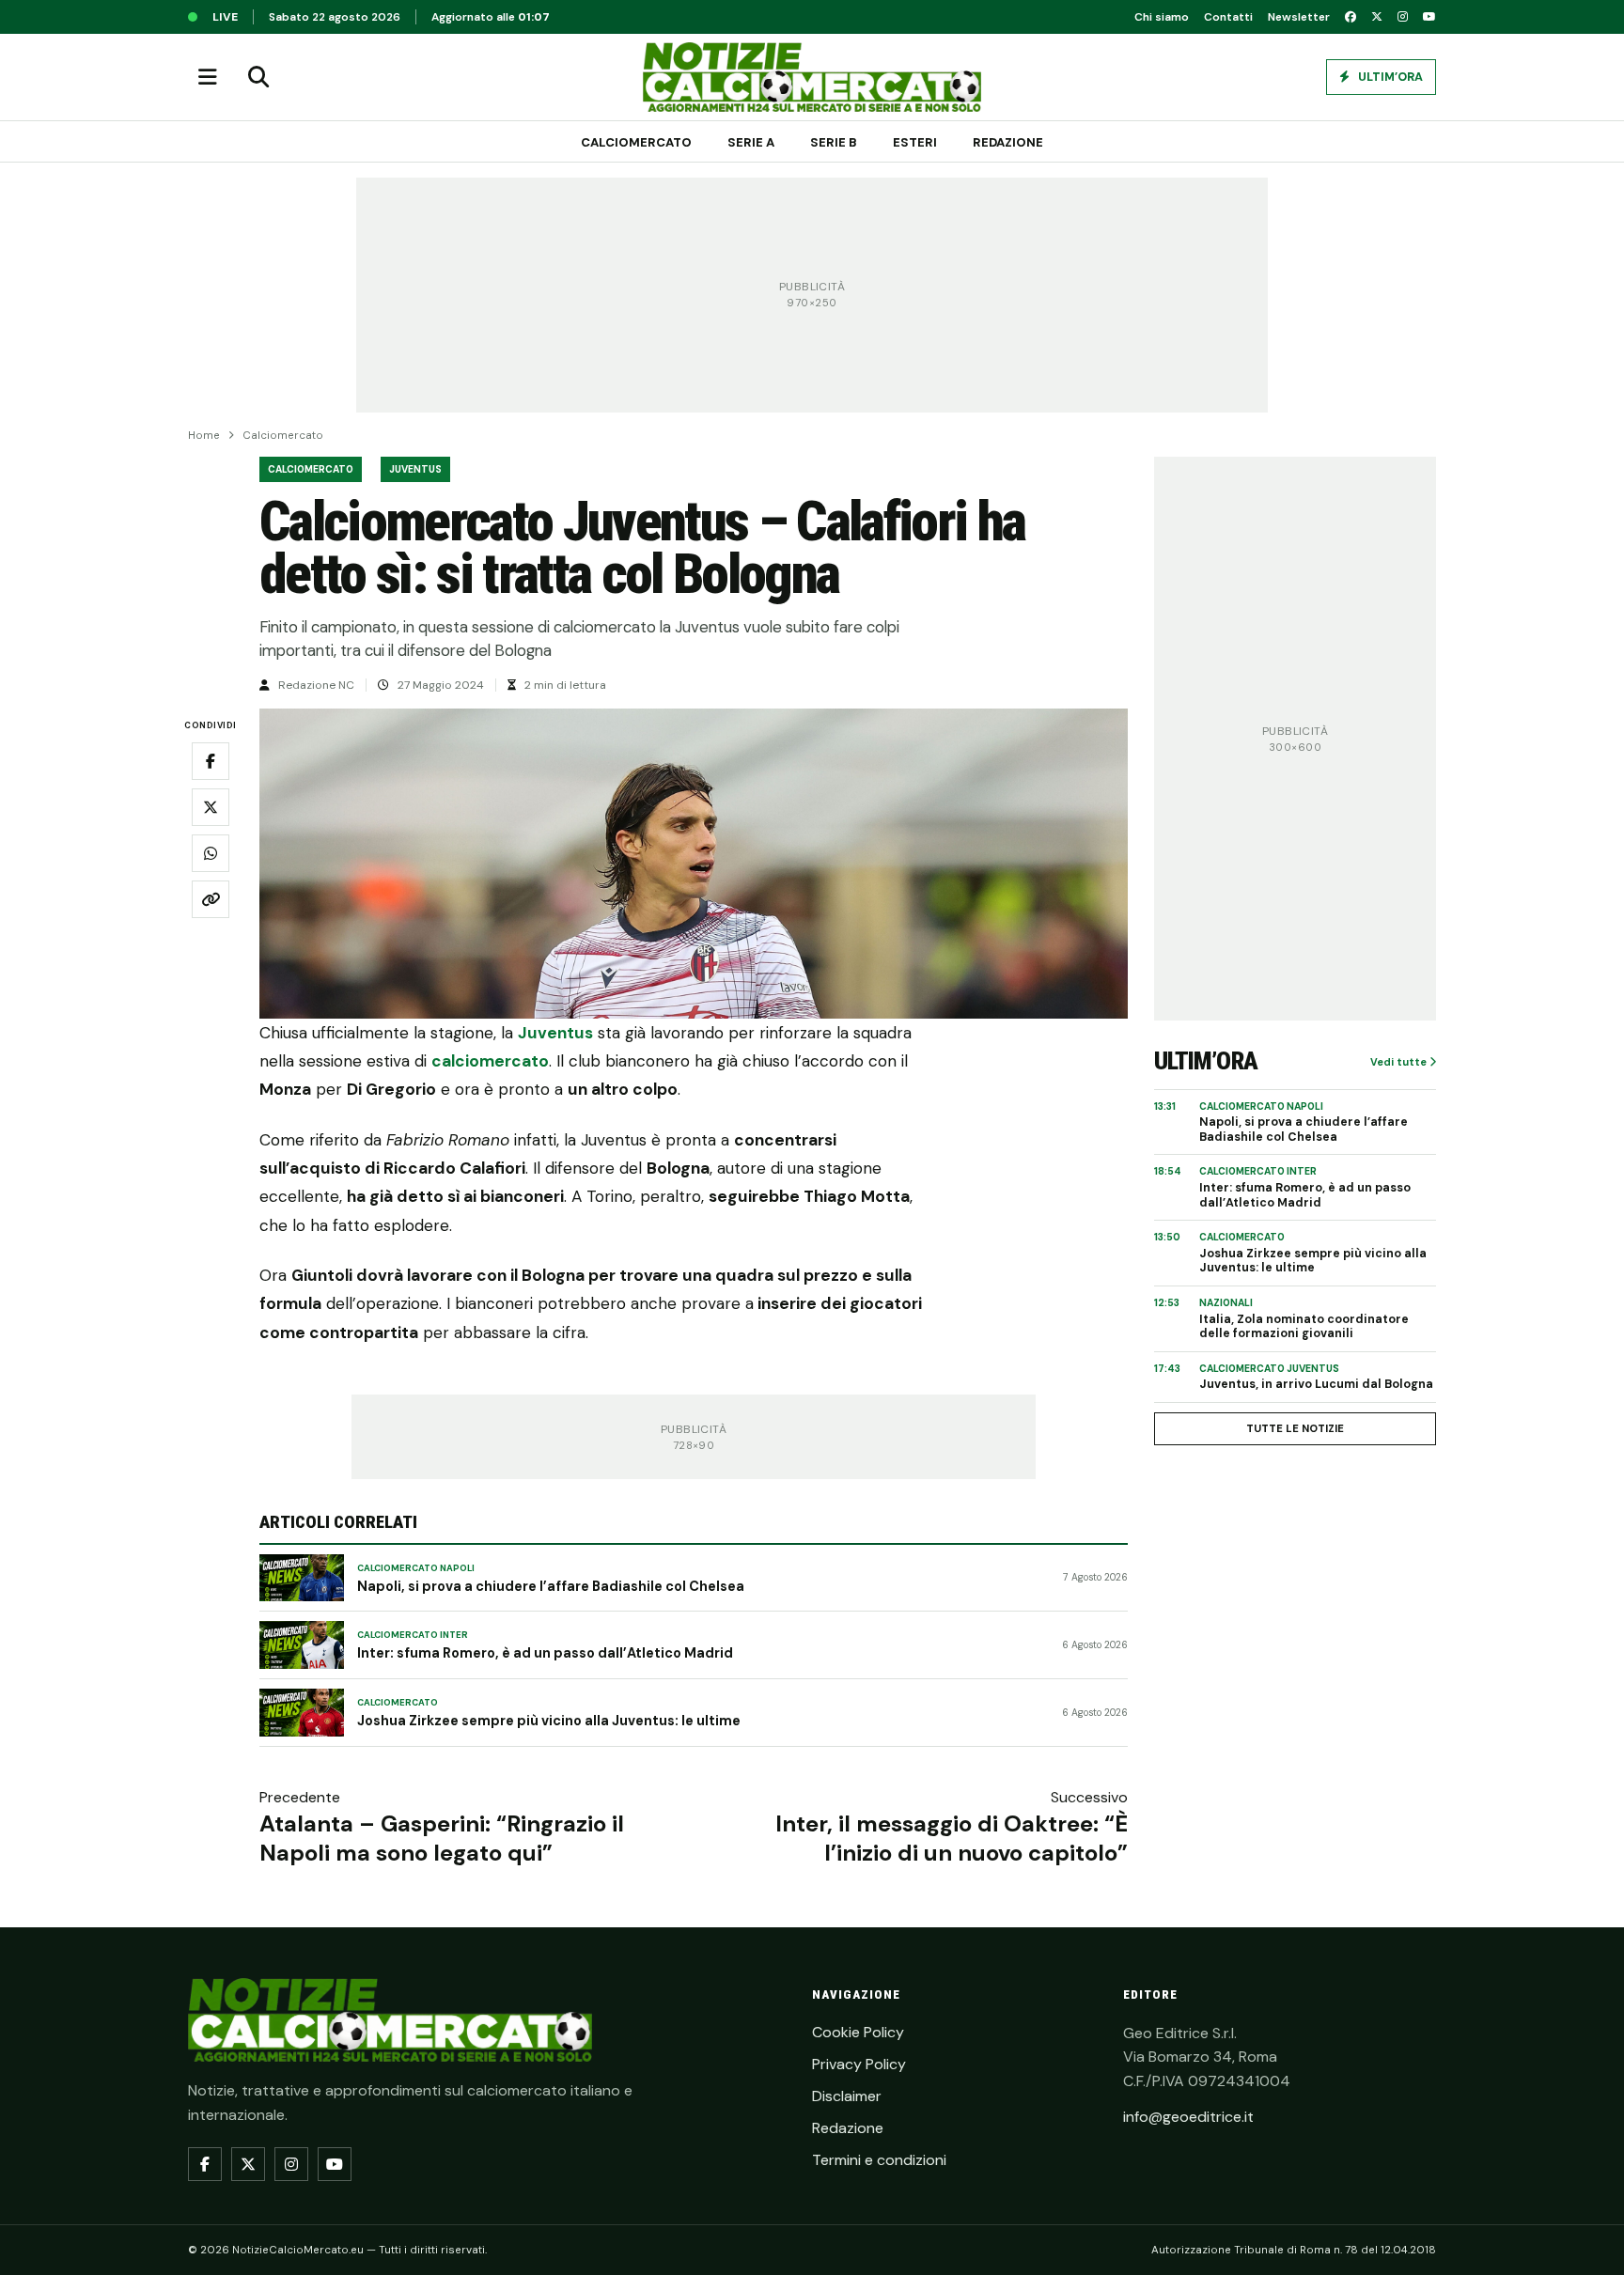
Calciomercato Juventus (1269, 1369)
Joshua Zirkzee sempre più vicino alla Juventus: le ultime (549, 1721)
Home (204, 436)
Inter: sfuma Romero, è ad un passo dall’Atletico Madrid (545, 1653)
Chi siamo (1162, 17)
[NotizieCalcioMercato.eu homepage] (812, 77)
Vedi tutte (1400, 1062)
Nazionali (1226, 1303)
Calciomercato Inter (413, 1635)
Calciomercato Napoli (416, 1568)
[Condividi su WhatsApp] (211, 853)
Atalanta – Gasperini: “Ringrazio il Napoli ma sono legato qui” (442, 1838)
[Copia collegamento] (211, 899)
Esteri (915, 142)
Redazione (1008, 142)
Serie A (751, 142)
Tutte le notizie (1295, 1428)
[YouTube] (1429, 17)
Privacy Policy (859, 2064)
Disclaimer (847, 2096)
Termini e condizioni (879, 2160)
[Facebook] (1351, 17)
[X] (1377, 17)
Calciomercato (636, 142)
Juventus (415, 469)
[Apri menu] (208, 77)
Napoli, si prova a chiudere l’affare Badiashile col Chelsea (551, 1586)
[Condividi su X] (211, 807)
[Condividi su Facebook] (211, 761)
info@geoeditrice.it (1188, 2117)
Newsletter (1299, 17)
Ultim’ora (1389, 77)
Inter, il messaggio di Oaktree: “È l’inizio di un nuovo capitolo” (952, 1838)
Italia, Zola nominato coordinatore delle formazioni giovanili (1304, 1327)
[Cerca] (258, 77)
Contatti (1228, 17)
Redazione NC (316, 685)
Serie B (834, 142)
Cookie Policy (858, 2032)
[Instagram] (1403, 17)
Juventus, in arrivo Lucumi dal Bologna (1316, 1385)
